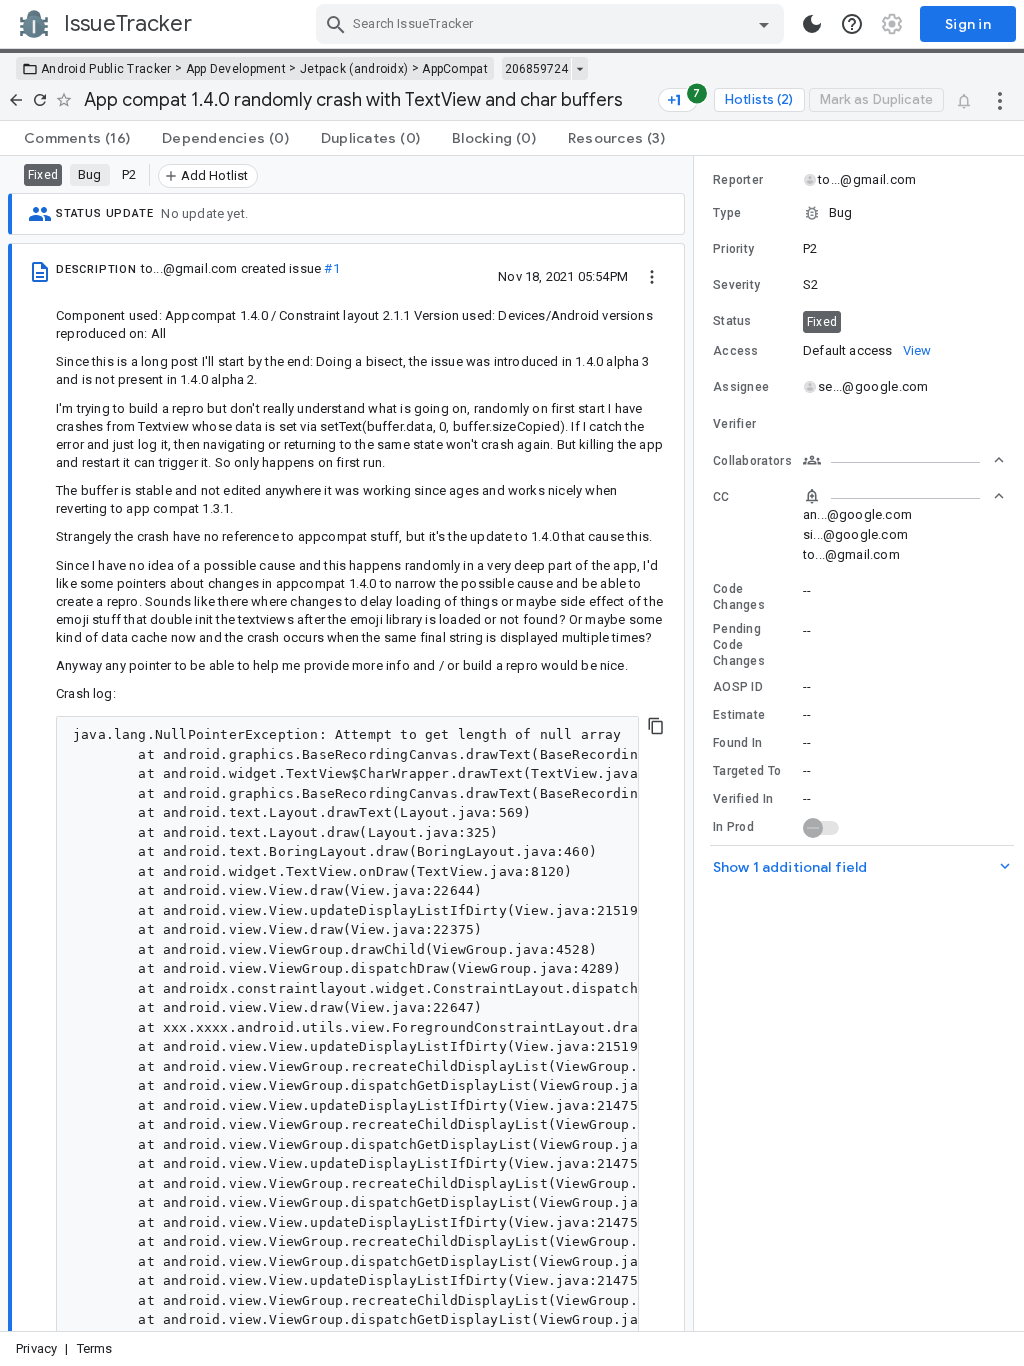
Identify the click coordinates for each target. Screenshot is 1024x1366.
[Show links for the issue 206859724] (579, 69)
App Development (236, 69)
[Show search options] (764, 24)
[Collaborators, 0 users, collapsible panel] (904, 460)
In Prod (733, 827)
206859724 (536, 69)
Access (736, 351)
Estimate (739, 715)
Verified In (743, 799)
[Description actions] (652, 276)
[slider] (697, 743)
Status (732, 321)
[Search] (336, 24)
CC (721, 497)
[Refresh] (40, 100)
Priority (733, 249)
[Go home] (16, 100)
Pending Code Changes (739, 645)
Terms (95, 1348)
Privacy (36, 1348)
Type (727, 213)
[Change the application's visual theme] (812, 24)
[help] (852, 24)
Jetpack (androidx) (354, 69)
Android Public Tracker (106, 69)
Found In (737, 743)
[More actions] (1000, 100)
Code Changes (739, 597)
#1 (331, 268)
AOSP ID (738, 687)
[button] (859, 213)
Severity (736, 285)
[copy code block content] (656, 726)
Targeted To (747, 771)
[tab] (77, 138)
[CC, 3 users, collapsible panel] (904, 496)
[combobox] (552, 24)
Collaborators (752, 461)
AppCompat (455, 69)
